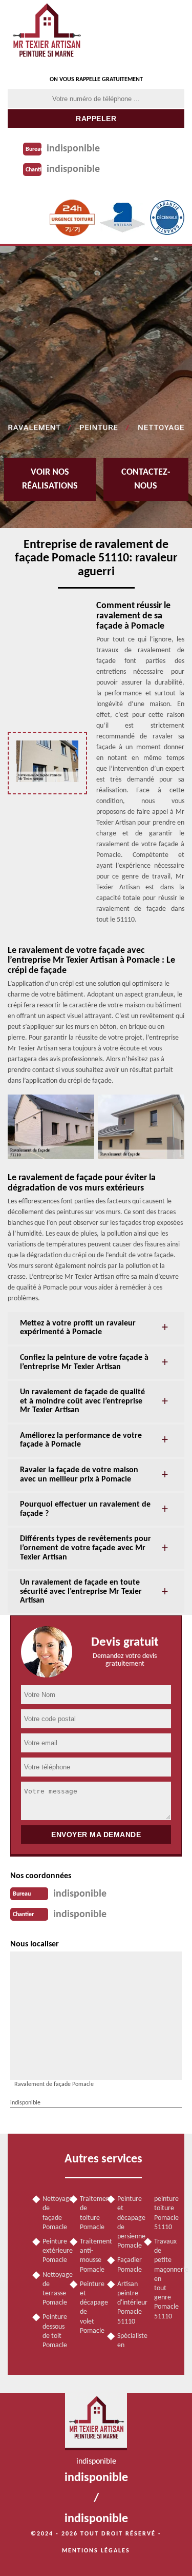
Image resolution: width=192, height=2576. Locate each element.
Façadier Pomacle (127, 2265)
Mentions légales (96, 2551)
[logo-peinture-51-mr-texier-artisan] (46, 34)
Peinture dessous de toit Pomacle (52, 2331)
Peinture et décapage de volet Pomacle (90, 2308)
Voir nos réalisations (50, 479)
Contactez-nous (146, 479)
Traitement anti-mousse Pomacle (90, 2256)
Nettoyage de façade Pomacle (52, 2213)
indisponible (73, 149)
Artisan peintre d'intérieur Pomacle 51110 (127, 2303)
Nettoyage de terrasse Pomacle (52, 2289)
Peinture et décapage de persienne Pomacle (127, 2222)
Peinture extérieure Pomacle (52, 2251)
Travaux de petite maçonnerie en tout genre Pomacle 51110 (164, 2279)
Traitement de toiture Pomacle (90, 2213)
